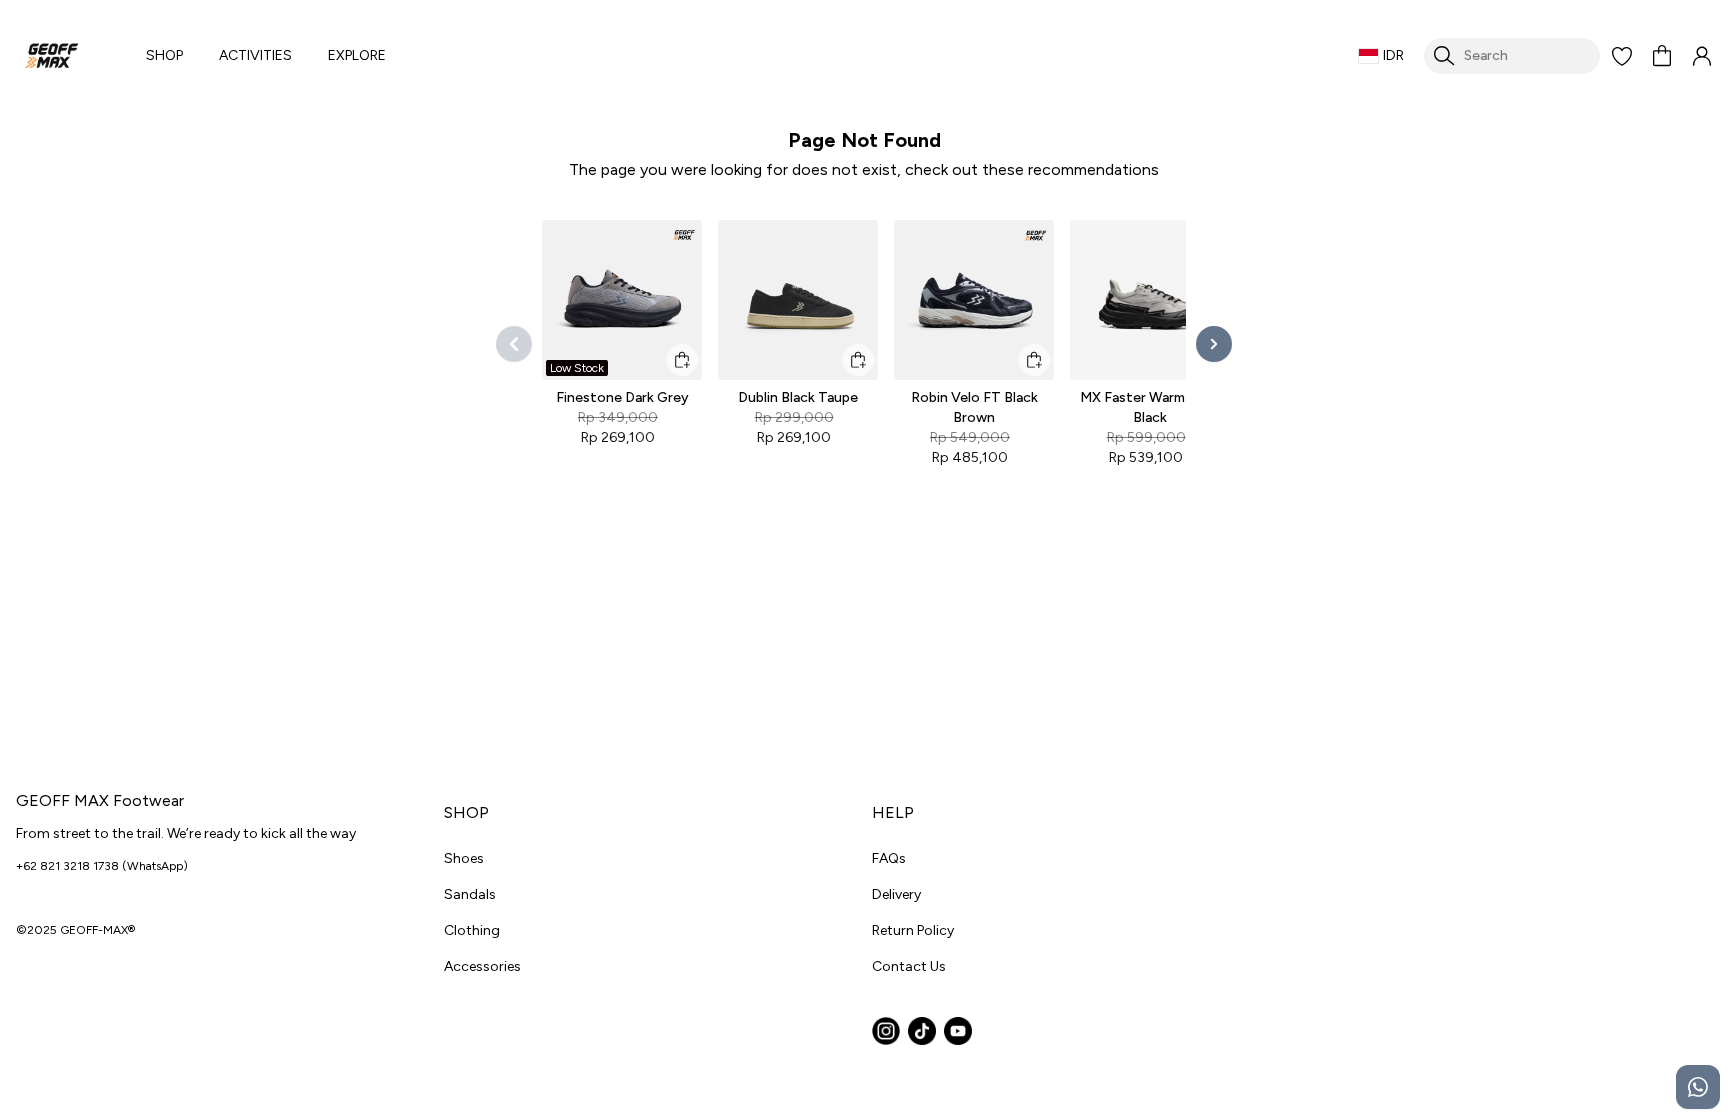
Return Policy (913, 930)
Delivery (896, 894)
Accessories (482, 966)
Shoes (464, 858)
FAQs (889, 858)
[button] (1622, 56)
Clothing (472, 930)
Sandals (470, 894)
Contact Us (909, 966)
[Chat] (1698, 1087)
